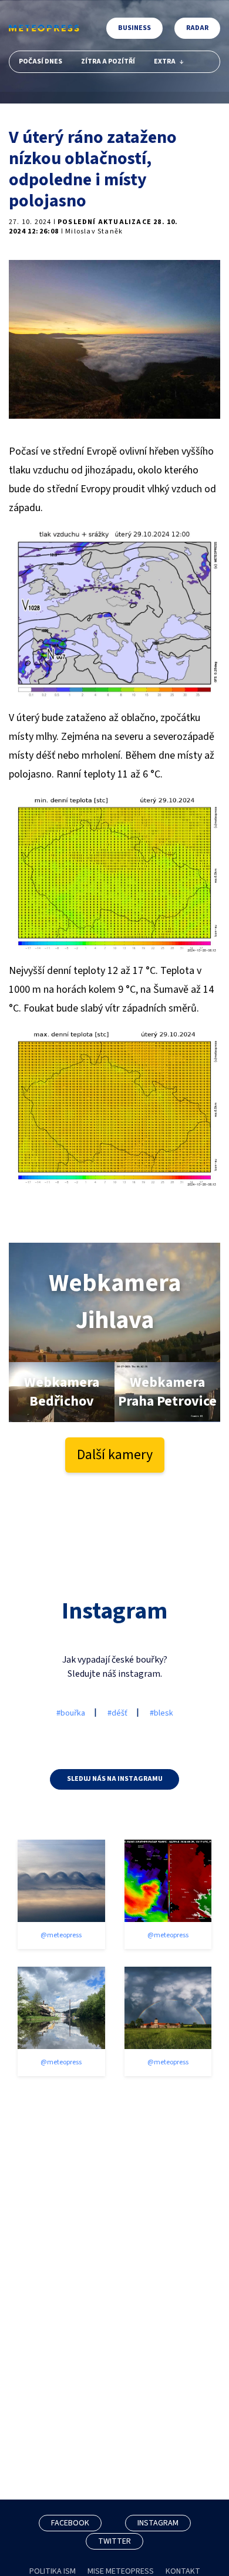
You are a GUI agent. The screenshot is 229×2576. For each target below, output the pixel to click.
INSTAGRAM (158, 2523)
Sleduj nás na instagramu (115, 1779)
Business (134, 28)
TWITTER (114, 2541)
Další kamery (115, 1455)
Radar (197, 28)
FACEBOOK (70, 2523)
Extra (165, 61)
